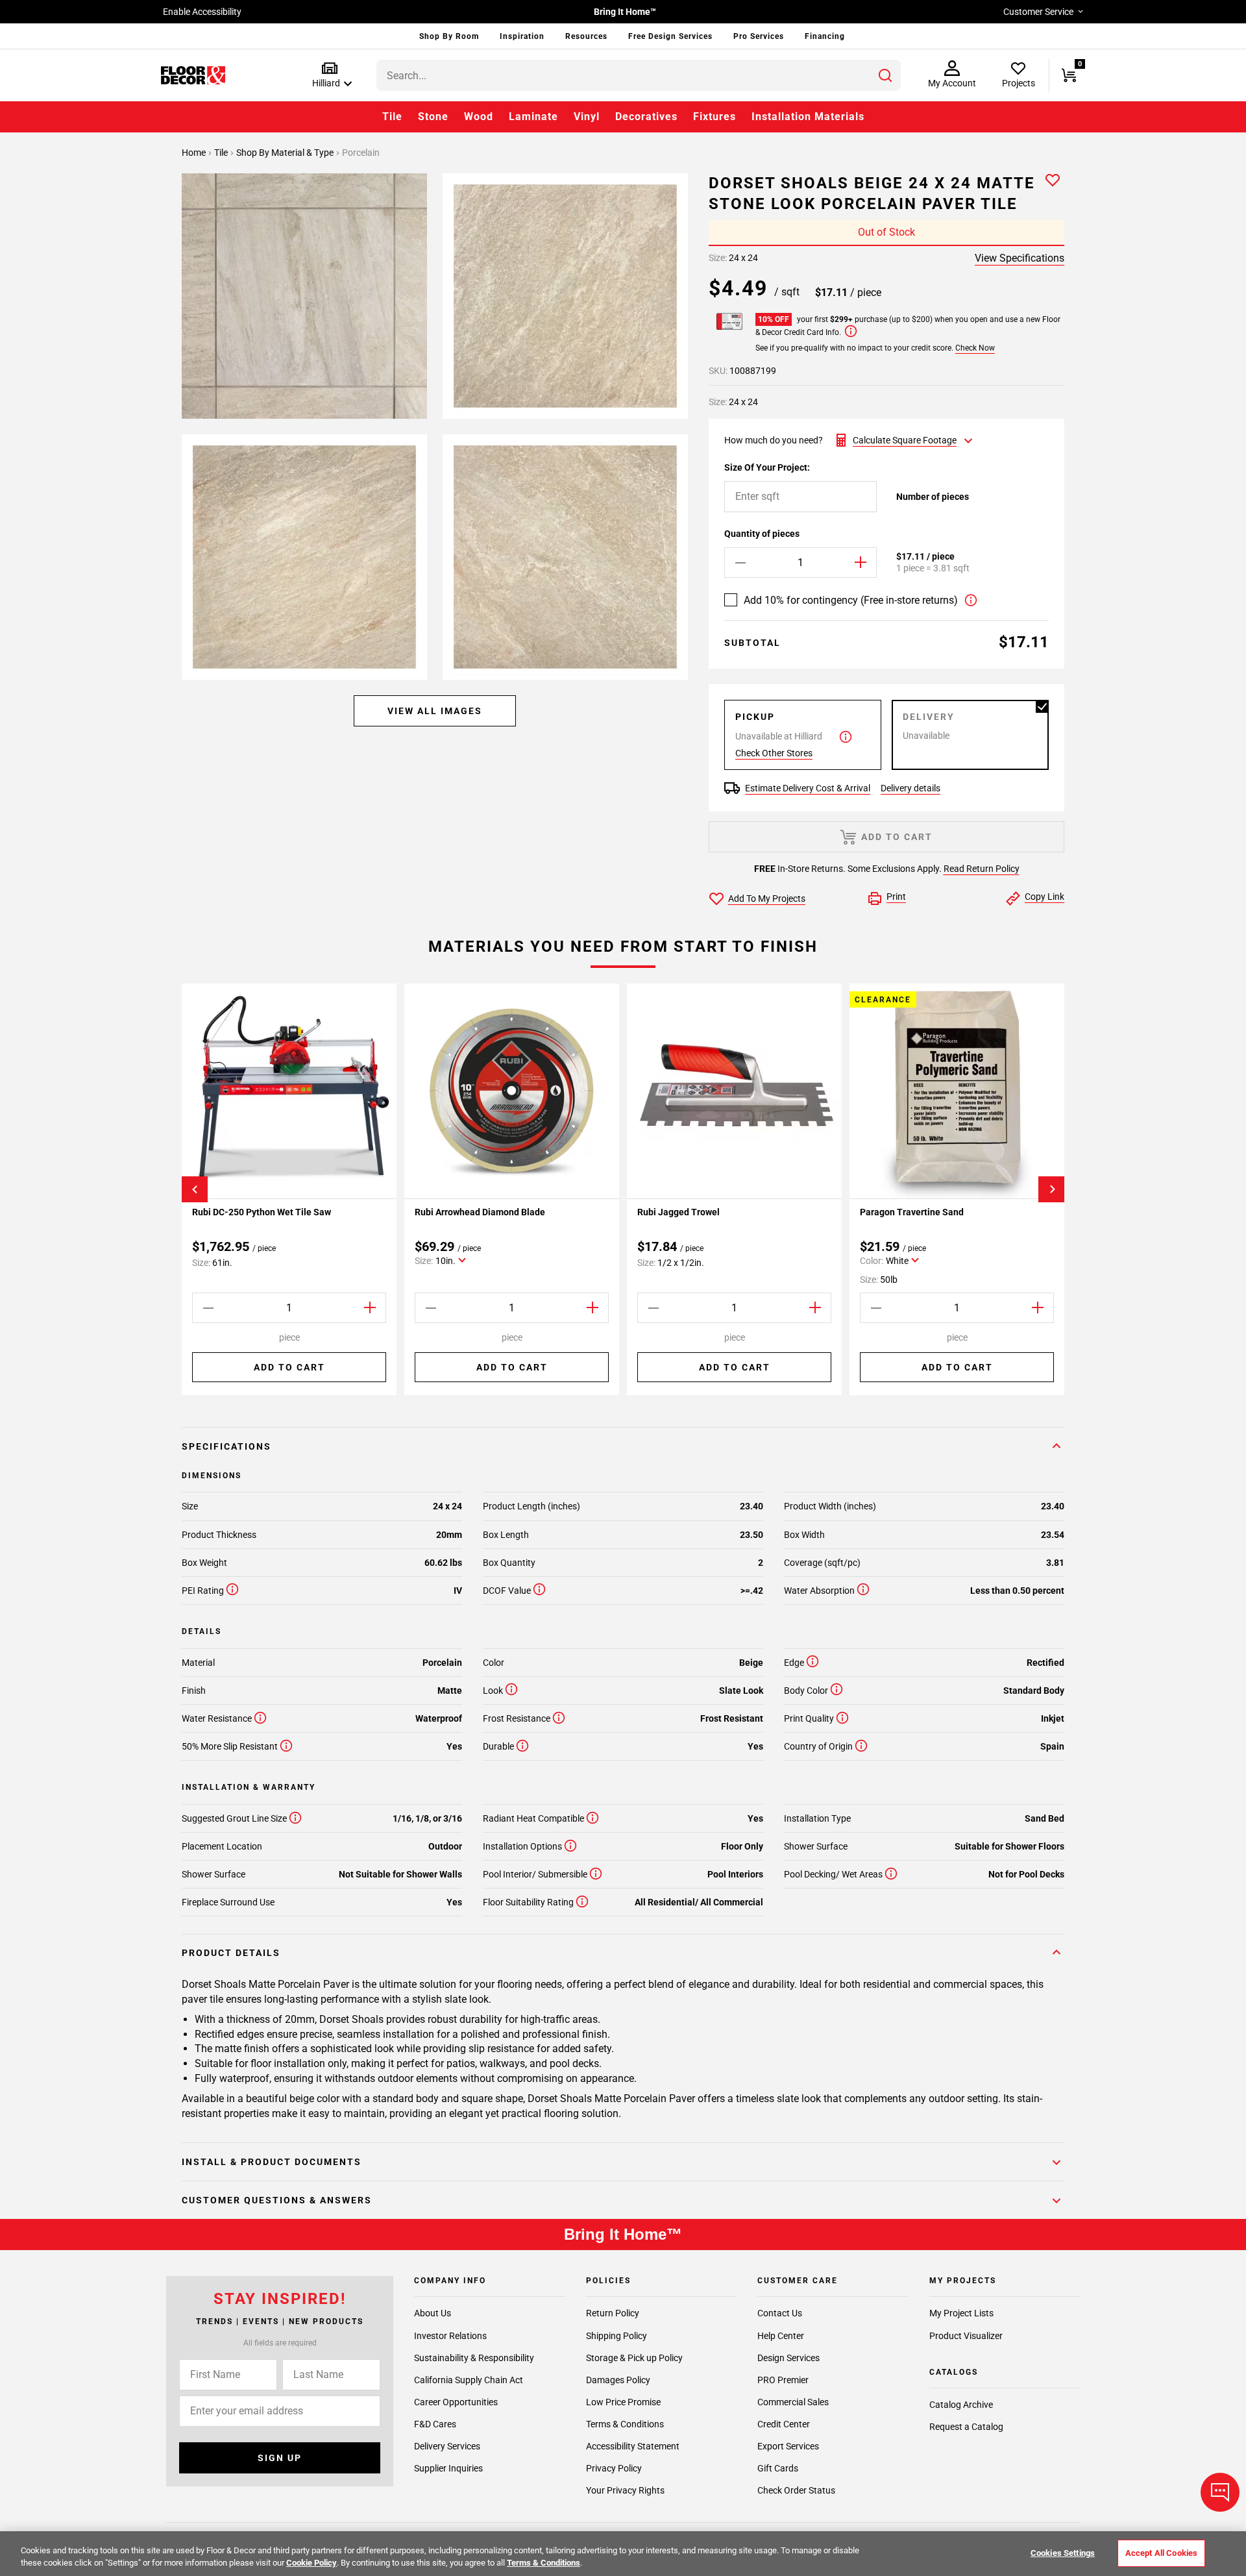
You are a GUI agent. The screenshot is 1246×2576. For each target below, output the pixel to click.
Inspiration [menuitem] (522, 36)
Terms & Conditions (625, 2423)
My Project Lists (961, 2313)
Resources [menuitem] (586, 36)
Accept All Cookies (1161, 2553)
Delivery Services (447, 2446)
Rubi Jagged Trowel (678, 1212)
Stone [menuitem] (433, 117)
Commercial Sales (793, 2401)
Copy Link (1044, 897)
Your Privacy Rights (625, 2490)
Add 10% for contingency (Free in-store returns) (851, 600)
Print (896, 897)
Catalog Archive (961, 2405)
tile (222, 153)
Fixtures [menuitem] (715, 117)
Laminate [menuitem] (533, 117)
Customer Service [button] (1038, 12)
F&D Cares (435, 2423)
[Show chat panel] (1220, 2492)
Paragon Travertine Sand (912, 1212)
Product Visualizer (966, 2335)
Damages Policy (618, 2379)
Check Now (975, 348)
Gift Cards (778, 2468)
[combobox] (639, 75)
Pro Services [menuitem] (759, 36)
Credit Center (784, 2423)
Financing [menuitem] (825, 36)
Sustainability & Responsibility (474, 2357)
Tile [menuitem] (392, 117)
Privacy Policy (614, 2468)
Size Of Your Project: (767, 467)
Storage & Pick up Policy (634, 2357)
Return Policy (613, 2313)
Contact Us (780, 2313)
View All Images (435, 711)
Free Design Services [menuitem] (670, 36)
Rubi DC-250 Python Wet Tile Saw (262, 1212)
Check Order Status (796, 2490)
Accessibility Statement (633, 2446)
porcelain (361, 153)
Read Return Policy (982, 869)
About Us (433, 2313)
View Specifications (1020, 258)
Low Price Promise (623, 2401)
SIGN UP (280, 2458)
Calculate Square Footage (905, 440)
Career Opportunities (456, 2401)
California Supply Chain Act (469, 2379)
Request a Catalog (966, 2427)
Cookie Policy (311, 2563)
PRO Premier (783, 2379)
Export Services (788, 2446)
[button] (329, 76)
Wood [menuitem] (479, 117)
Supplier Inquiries (448, 2468)
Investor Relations (450, 2335)
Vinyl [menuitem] (587, 117)
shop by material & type (286, 153)
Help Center (781, 2335)
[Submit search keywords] (885, 75)
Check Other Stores (774, 753)
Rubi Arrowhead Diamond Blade (480, 1212)
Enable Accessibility (202, 12)
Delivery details (910, 788)
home (195, 153)
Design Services (788, 2357)
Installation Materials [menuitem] (808, 117)
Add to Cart (289, 1367)
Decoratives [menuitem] (646, 117)
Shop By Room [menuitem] (449, 36)
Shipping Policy (617, 2335)
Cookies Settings (1063, 2553)
